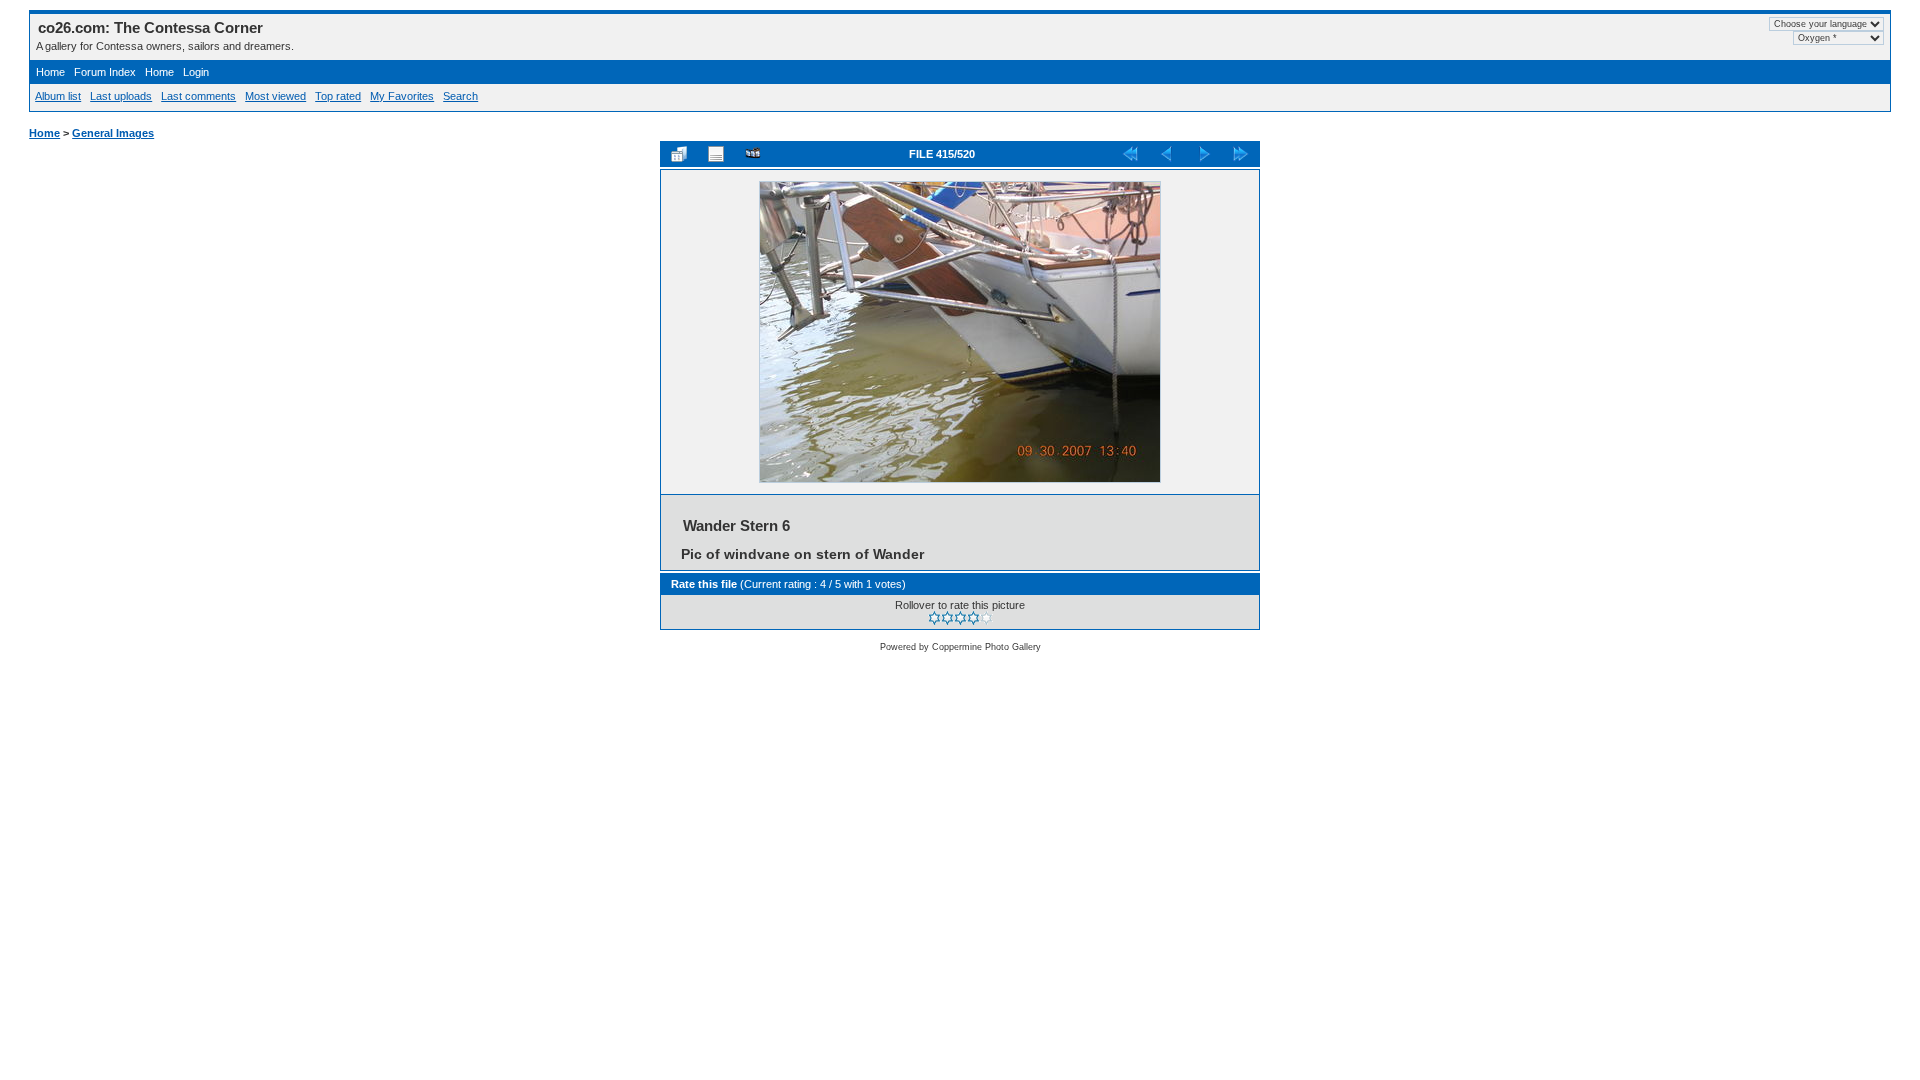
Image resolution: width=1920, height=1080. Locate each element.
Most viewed (275, 96)
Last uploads (121, 96)
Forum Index (105, 72)
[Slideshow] (753, 154)
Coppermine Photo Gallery (986, 647)
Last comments (198, 96)
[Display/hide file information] (716, 154)
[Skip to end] (1241, 154)
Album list (58, 96)
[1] (934, 618)
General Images (113, 133)
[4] (973, 618)
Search (460, 96)
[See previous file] (1167, 154)
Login (196, 72)
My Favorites (402, 96)
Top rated (338, 96)
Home (50, 72)
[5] (986, 618)
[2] (947, 618)
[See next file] (1204, 154)
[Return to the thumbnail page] (679, 154)
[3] (960, 618)
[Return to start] (1130, 154)
